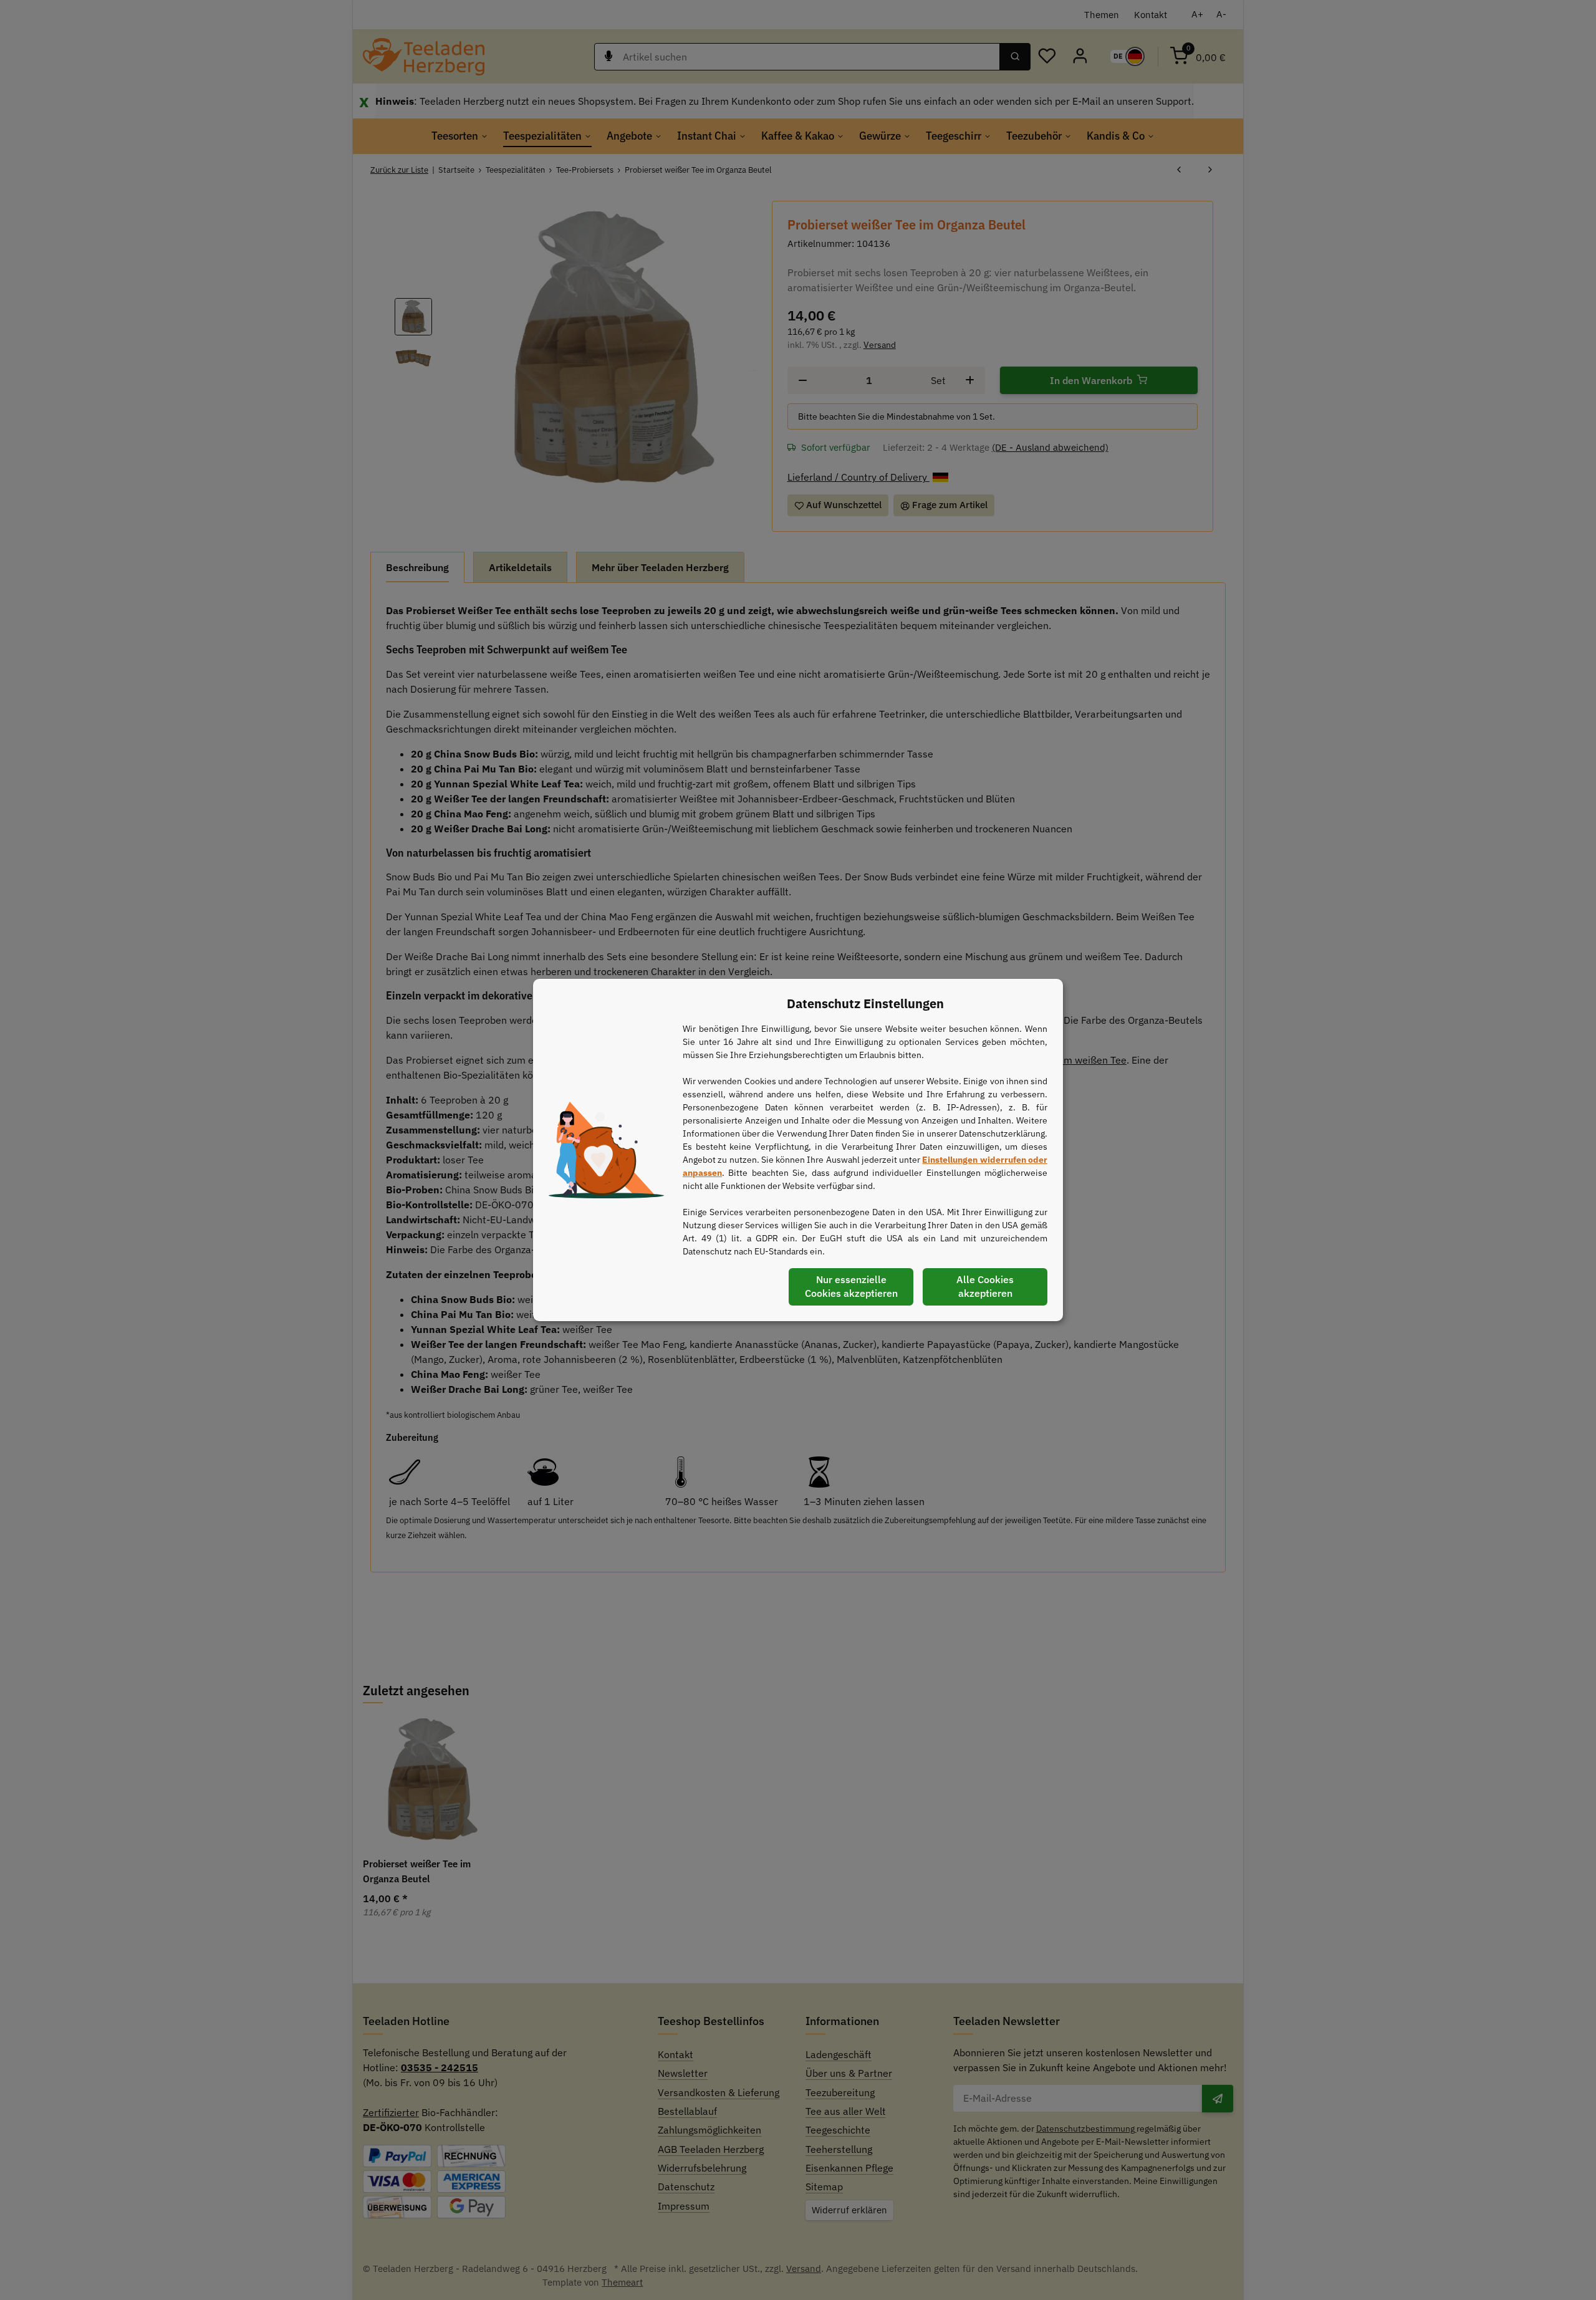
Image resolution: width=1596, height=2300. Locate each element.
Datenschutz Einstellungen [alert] (865, 1003)
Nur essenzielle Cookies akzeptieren (851, 1286)
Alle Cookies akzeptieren (985, 1286)
